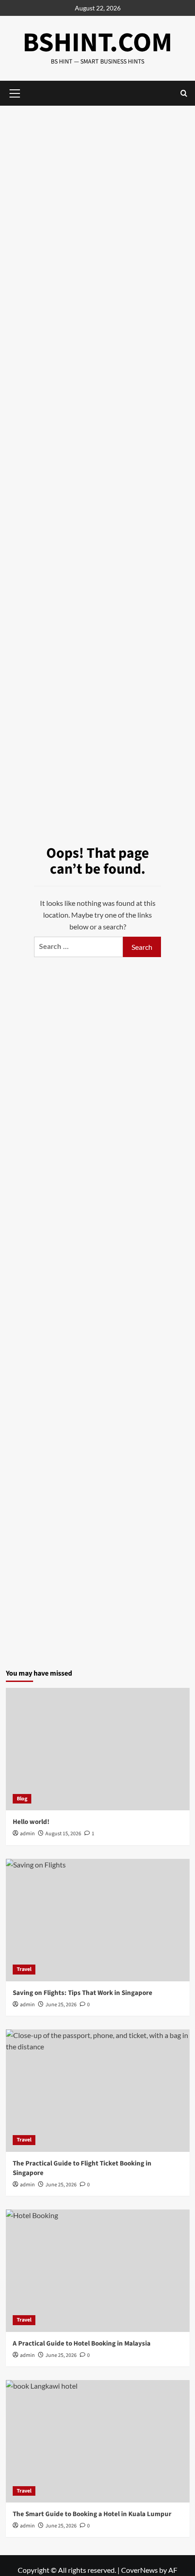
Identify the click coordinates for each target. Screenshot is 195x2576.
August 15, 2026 (63, 1834)
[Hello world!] (98, 1749)
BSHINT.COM (97, 43)
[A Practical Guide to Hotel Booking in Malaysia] (98, 2271)
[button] (184, 93)
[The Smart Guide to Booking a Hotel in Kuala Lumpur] (98, 2441)
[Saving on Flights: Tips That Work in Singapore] (98, 1920)
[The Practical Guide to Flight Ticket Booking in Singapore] (98, 2091)
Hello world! (31, 1822)
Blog (22, 1799)
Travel (24, 1969)
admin (27, 1834)
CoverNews (139, 2570)
